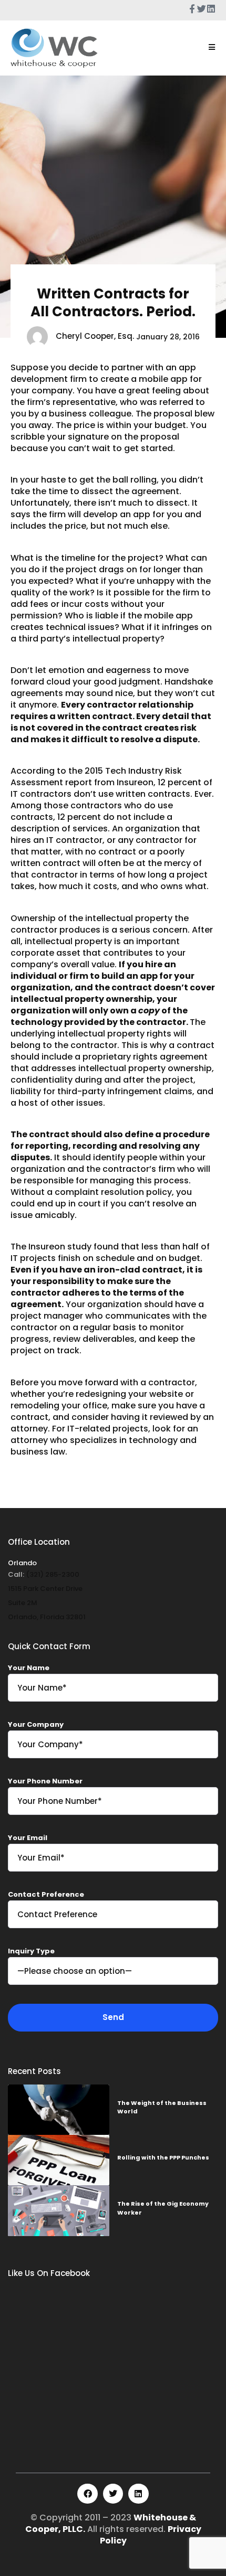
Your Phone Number (45, 1781)
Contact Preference (46, 1894)
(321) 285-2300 (53, 1574)
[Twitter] (113, 2494)
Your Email (28, 1838)
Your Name (29, 1668)
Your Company (36, 1724)
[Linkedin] (138, 2494)
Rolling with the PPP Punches (163, 2157)
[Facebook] (87, 2494)
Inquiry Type (31, 1951)
